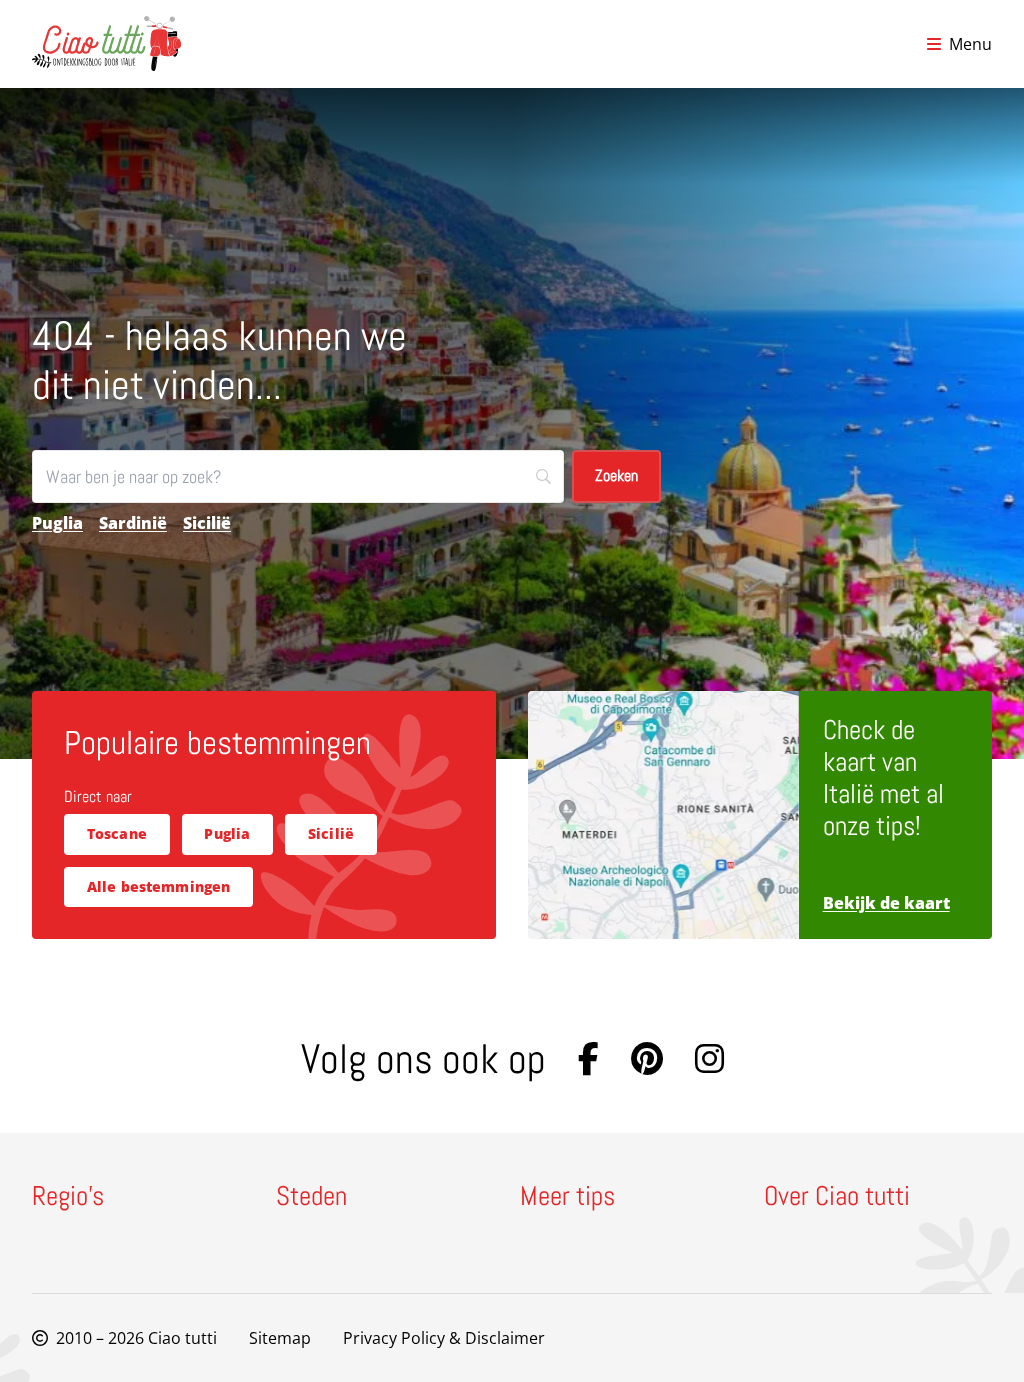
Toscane (117, 833)
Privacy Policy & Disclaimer (444, 1338)
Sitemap (280, 1338)
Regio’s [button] (68, 1197)
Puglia (57, 523)
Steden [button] (311, 1197)
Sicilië (207, 523)
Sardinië (133, 523)
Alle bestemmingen (159, 886)
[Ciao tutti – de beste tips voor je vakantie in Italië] (106, 43)
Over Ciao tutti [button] (837, 1197)
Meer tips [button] (567, 1197)
